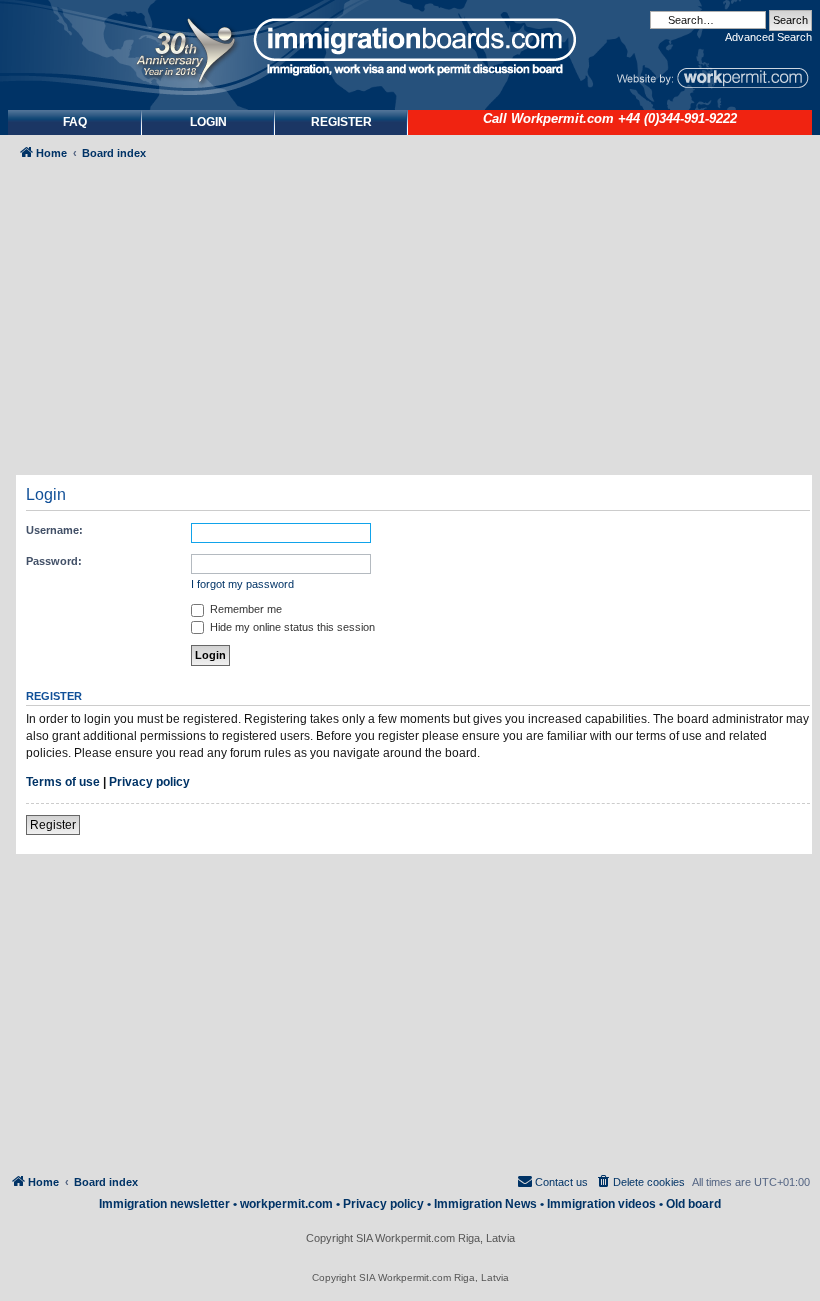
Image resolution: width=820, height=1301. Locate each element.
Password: (54, 561)
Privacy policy (149, 782)
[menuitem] (208, 122)
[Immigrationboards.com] (410, 47)
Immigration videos (601, 1204)
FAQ (75, 122)
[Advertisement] (418, 325)
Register (53, 825)
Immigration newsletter (164, 1204)
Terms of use (63, 782)
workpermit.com (286, 1204)
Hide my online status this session (291, 627)
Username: (54, 530)
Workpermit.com (562, 119)
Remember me (244, 609)
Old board (693, 1204)
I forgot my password (242, 584)
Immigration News (485, 1204)
